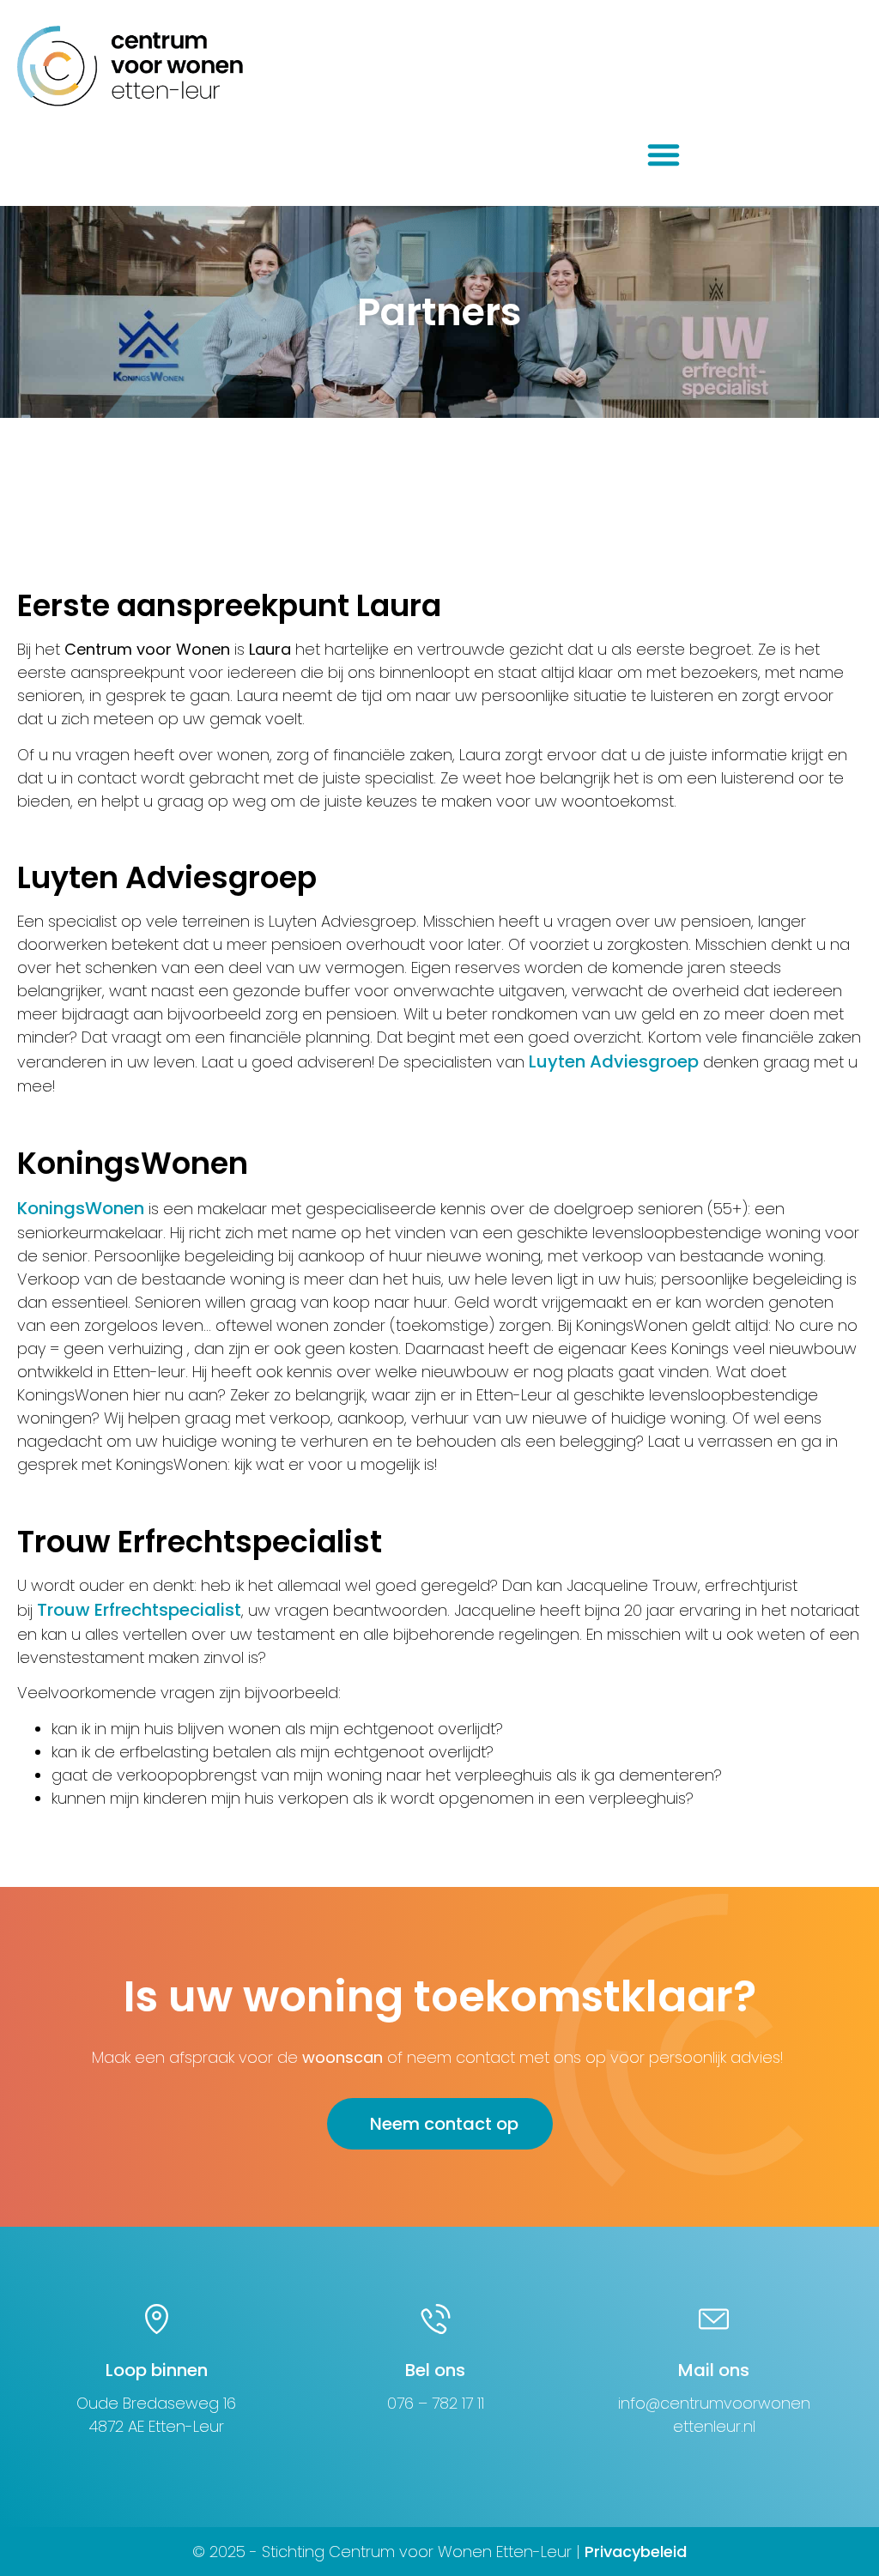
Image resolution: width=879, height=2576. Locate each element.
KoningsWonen (81, 1208)
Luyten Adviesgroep (614, 1061)
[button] (664, 154)
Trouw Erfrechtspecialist (139, 1610)
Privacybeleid (636, 2552)
